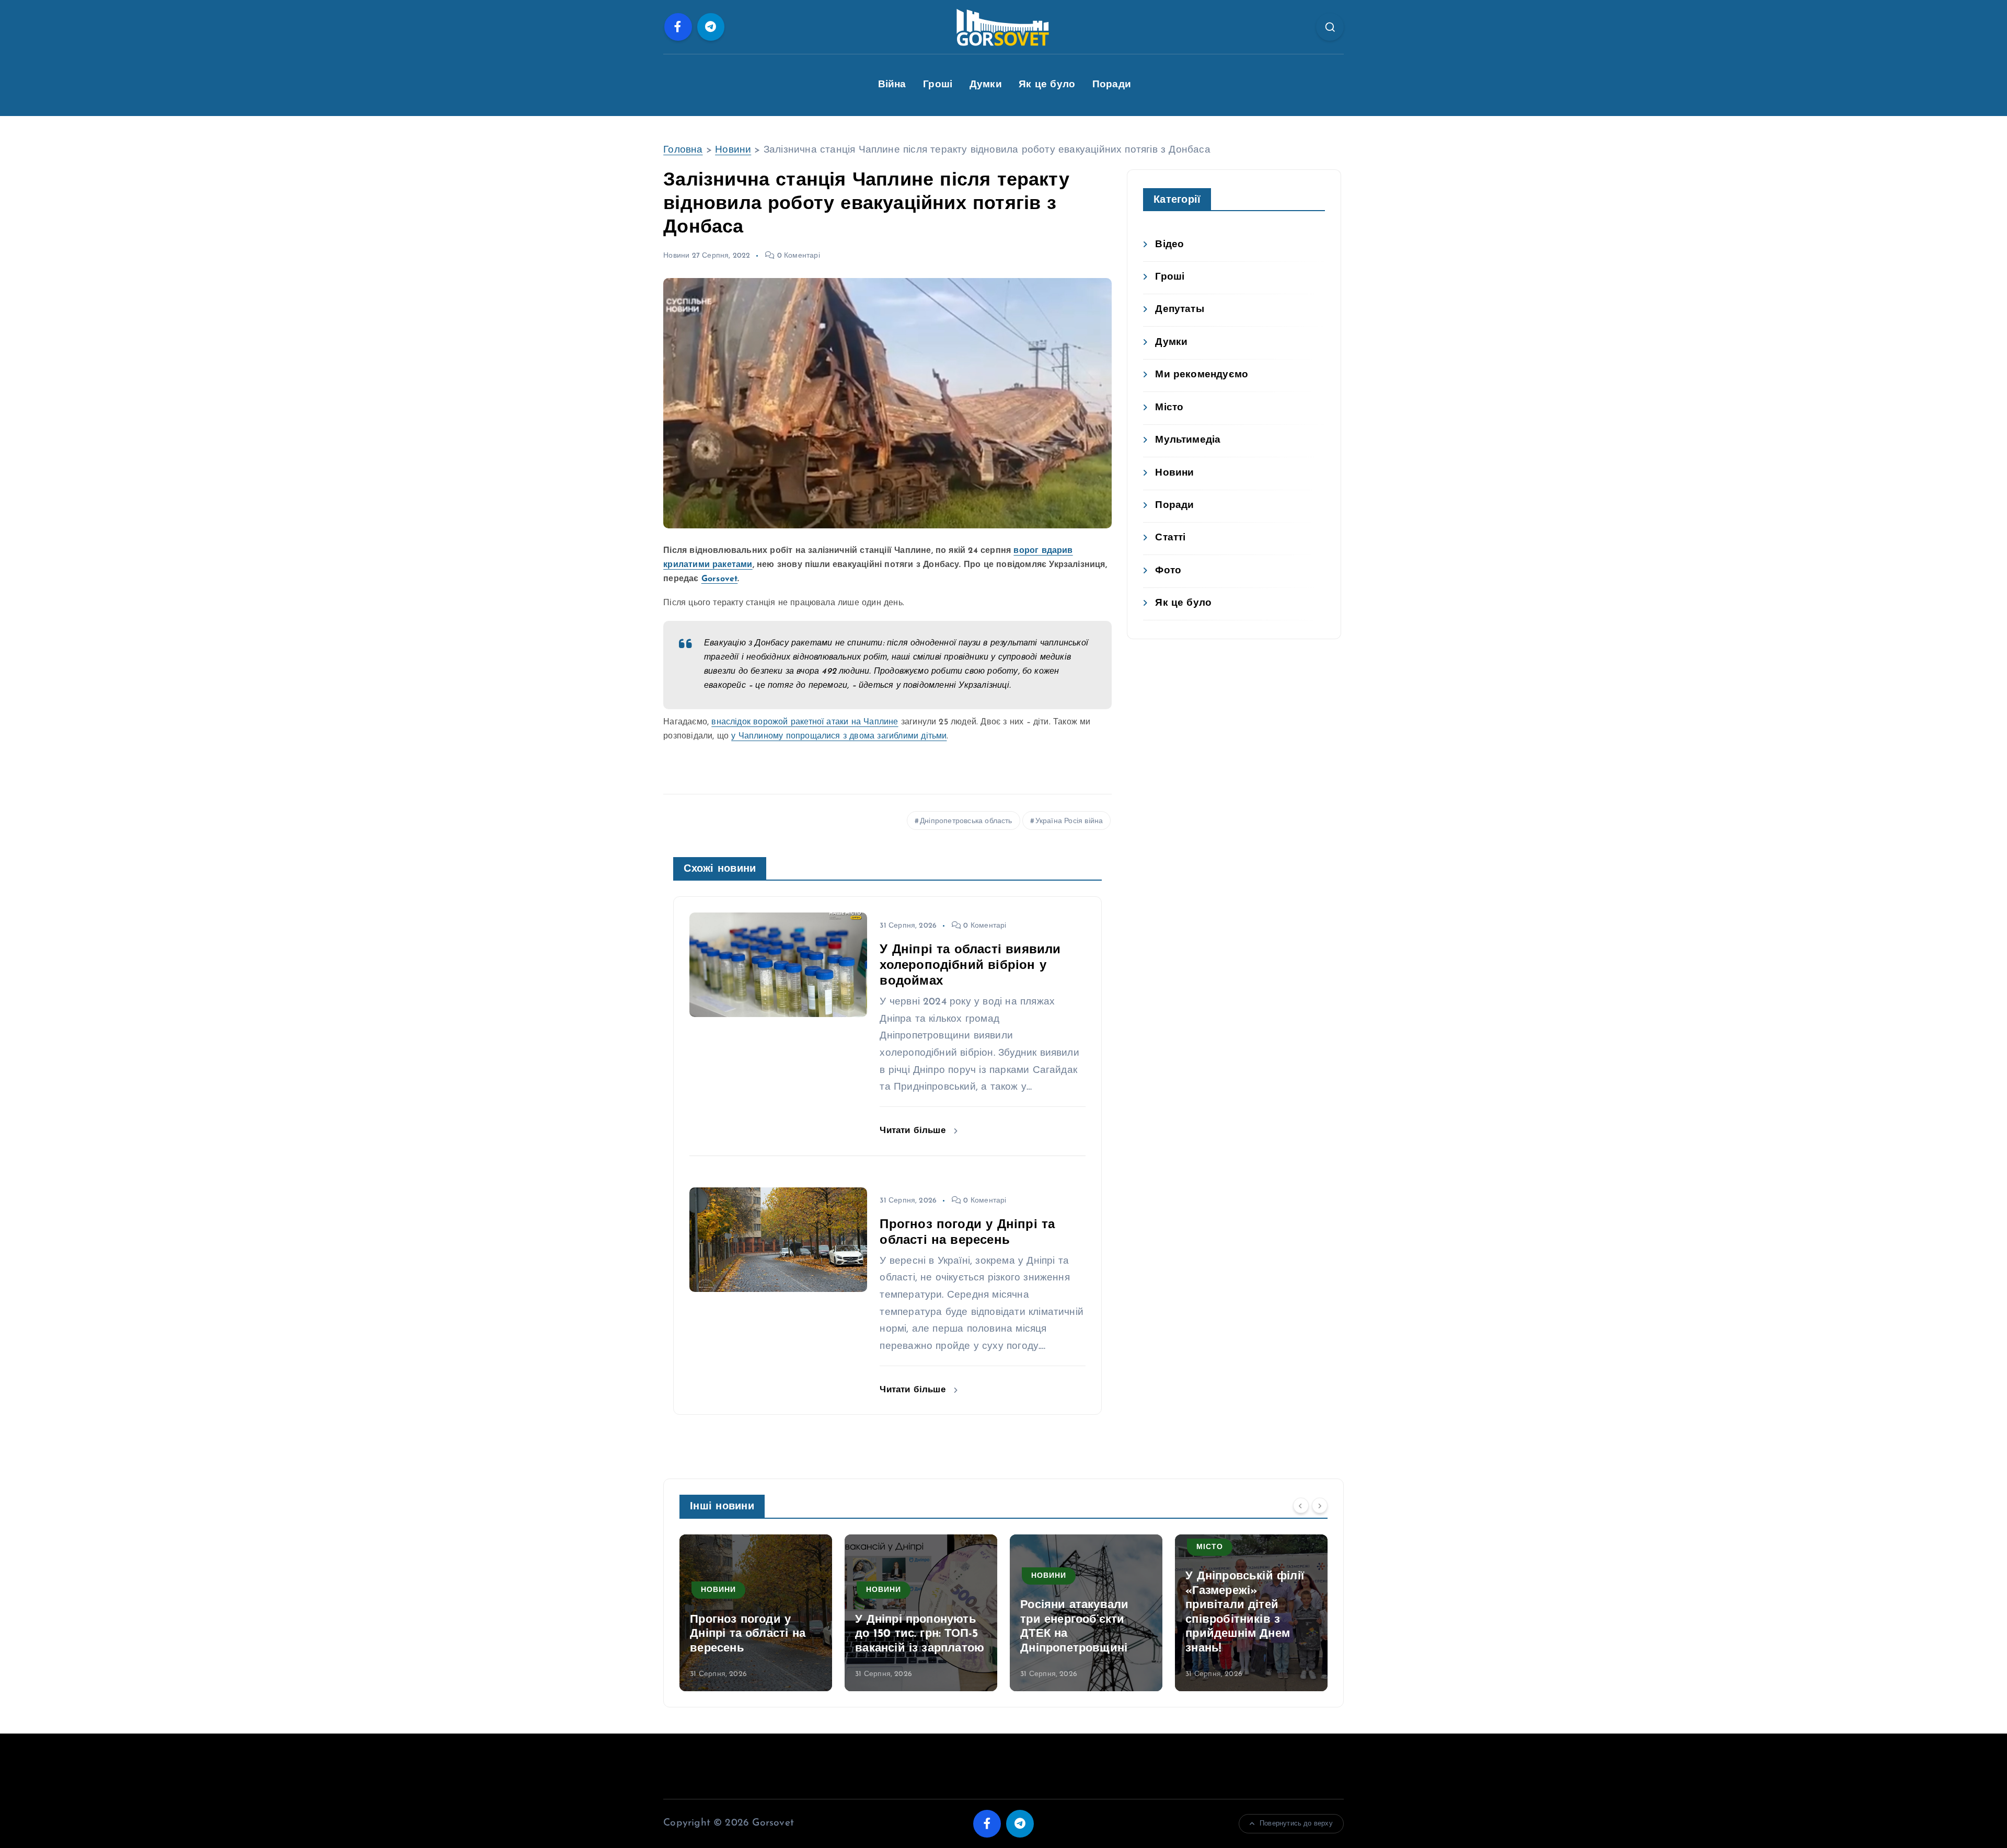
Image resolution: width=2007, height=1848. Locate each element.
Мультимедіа (1188, 440)
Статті (1170, 538)
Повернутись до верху (1296, 1824)
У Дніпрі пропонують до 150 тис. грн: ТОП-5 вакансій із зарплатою (754, 1634)
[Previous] (1301, 1506)
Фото (1168, 571)
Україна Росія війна (1069, 821)
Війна (892, 85)
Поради (1112, 85)
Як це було (1047, 85)
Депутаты (1180, 310)
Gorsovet (720, 579)
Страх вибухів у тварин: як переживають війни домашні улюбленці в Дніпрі (1248, 1620)
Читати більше (914, 1131)
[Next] (1320, 1506)
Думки (986, 85)
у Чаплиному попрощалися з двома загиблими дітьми (839, 736)
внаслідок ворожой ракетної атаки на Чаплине (805, 722)
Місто (1169, 408)
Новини (733, 150)
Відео (1169, 245)
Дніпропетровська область (966, 821)
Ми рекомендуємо (1202, 375)
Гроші (938, 85)
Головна (683, 150)
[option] (756, 1613)
